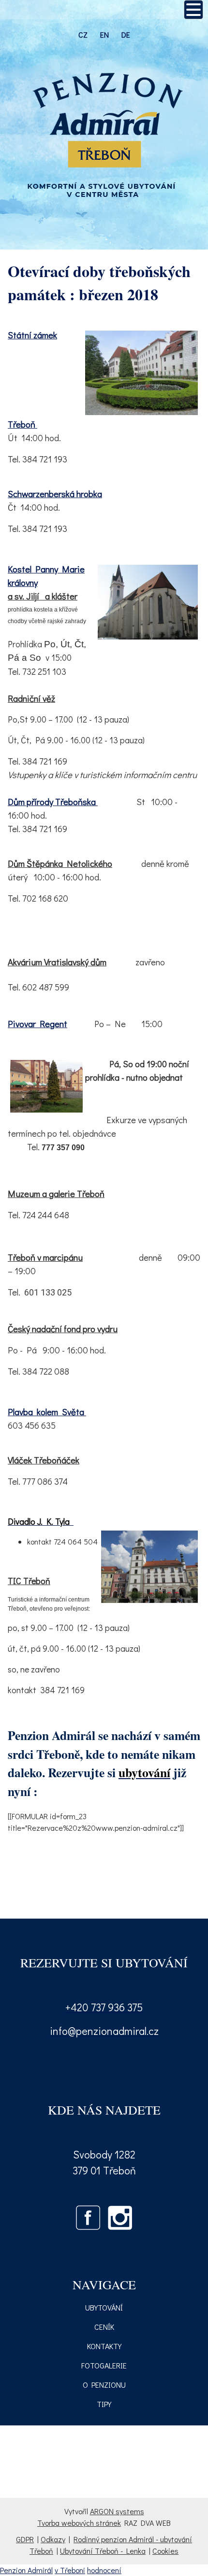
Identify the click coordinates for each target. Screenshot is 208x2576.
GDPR (25, 2539)
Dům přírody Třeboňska (52, 801)
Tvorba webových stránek (79, 2523)
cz (83, 35)
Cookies (165, 2551)
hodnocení (104, 2570)
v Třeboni (70, 2570)
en (104, 35)
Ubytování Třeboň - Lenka (103, 2551)
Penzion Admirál (26, 2570)
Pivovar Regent (37, 1023)
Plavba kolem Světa (46, 1412)
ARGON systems (117, 2511)
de (126, 35)
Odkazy (53, 2539)
